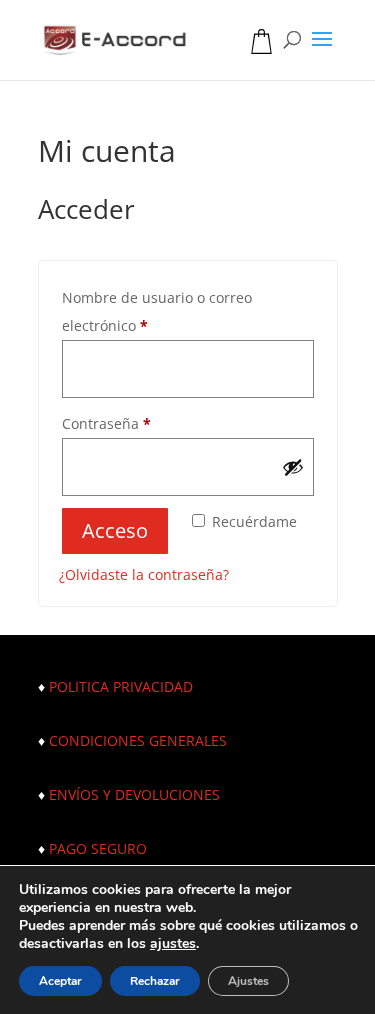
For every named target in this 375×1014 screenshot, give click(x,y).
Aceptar (60, 981)
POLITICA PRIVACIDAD (121, 686)
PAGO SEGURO (98, 848)
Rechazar (155, 981)
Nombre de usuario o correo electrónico (157, 311)
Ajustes (248, 981)
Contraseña (106, 423)
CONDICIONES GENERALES (138, 740)
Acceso (115, 530)
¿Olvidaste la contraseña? (144, 574)
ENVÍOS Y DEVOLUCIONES (134, 794)
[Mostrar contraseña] (293, 467)
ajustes (173, 944)
